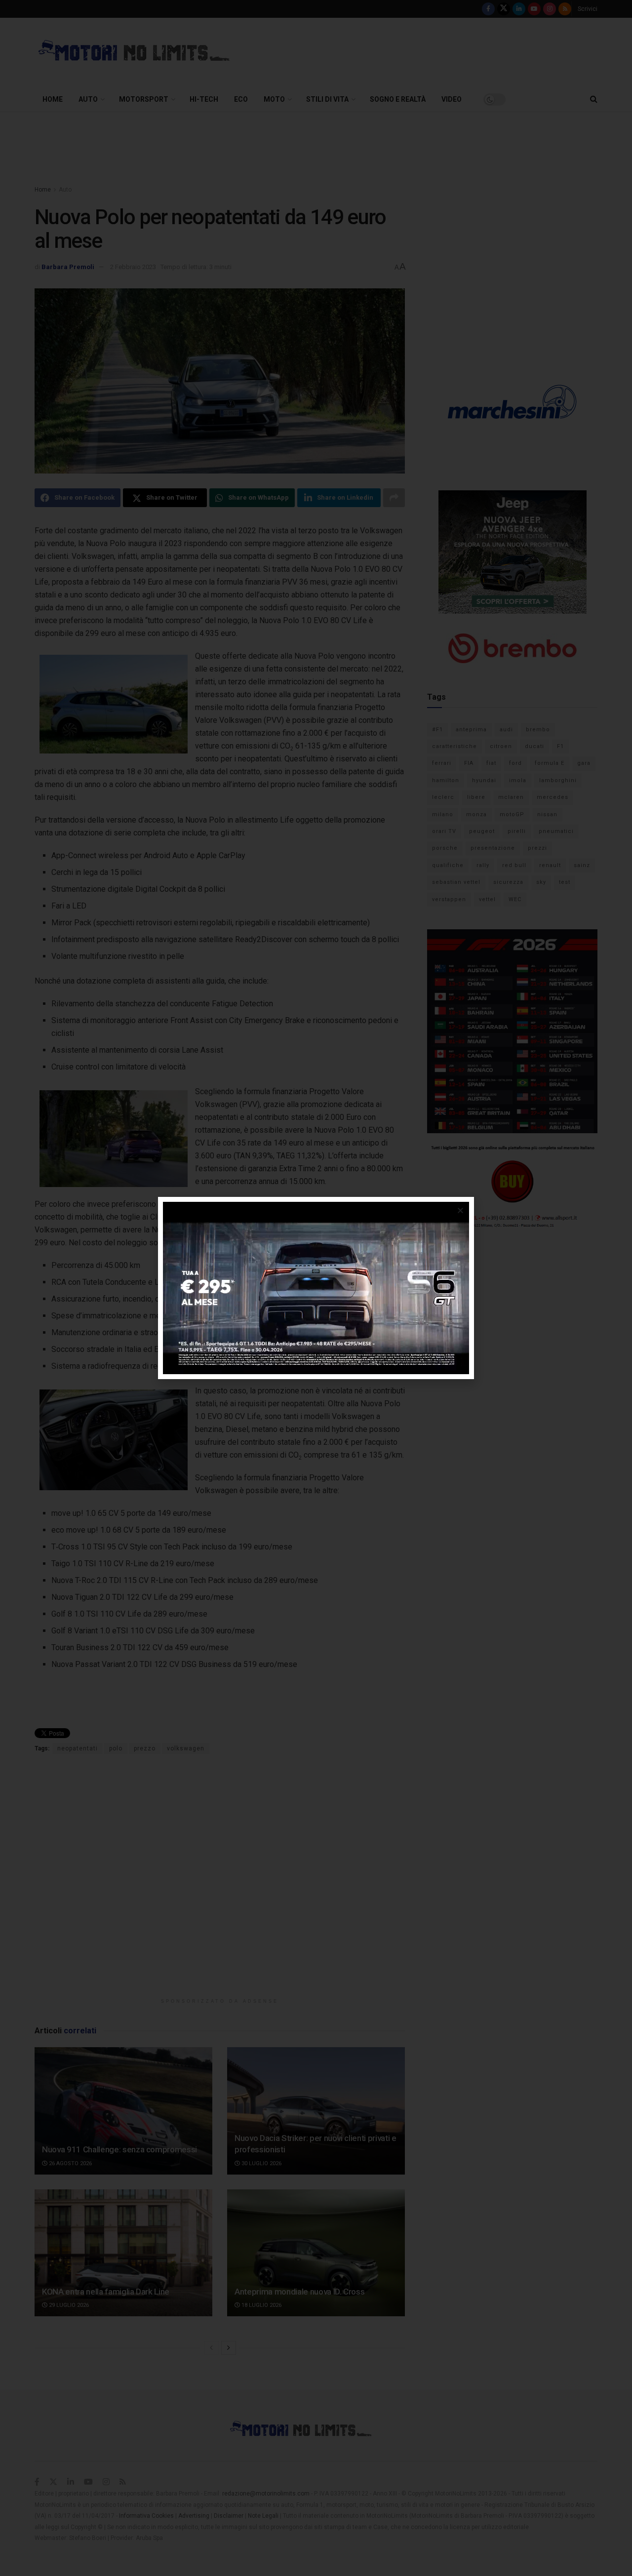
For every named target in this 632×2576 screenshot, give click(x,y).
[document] (316, 1288)
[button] (460, 1210)
